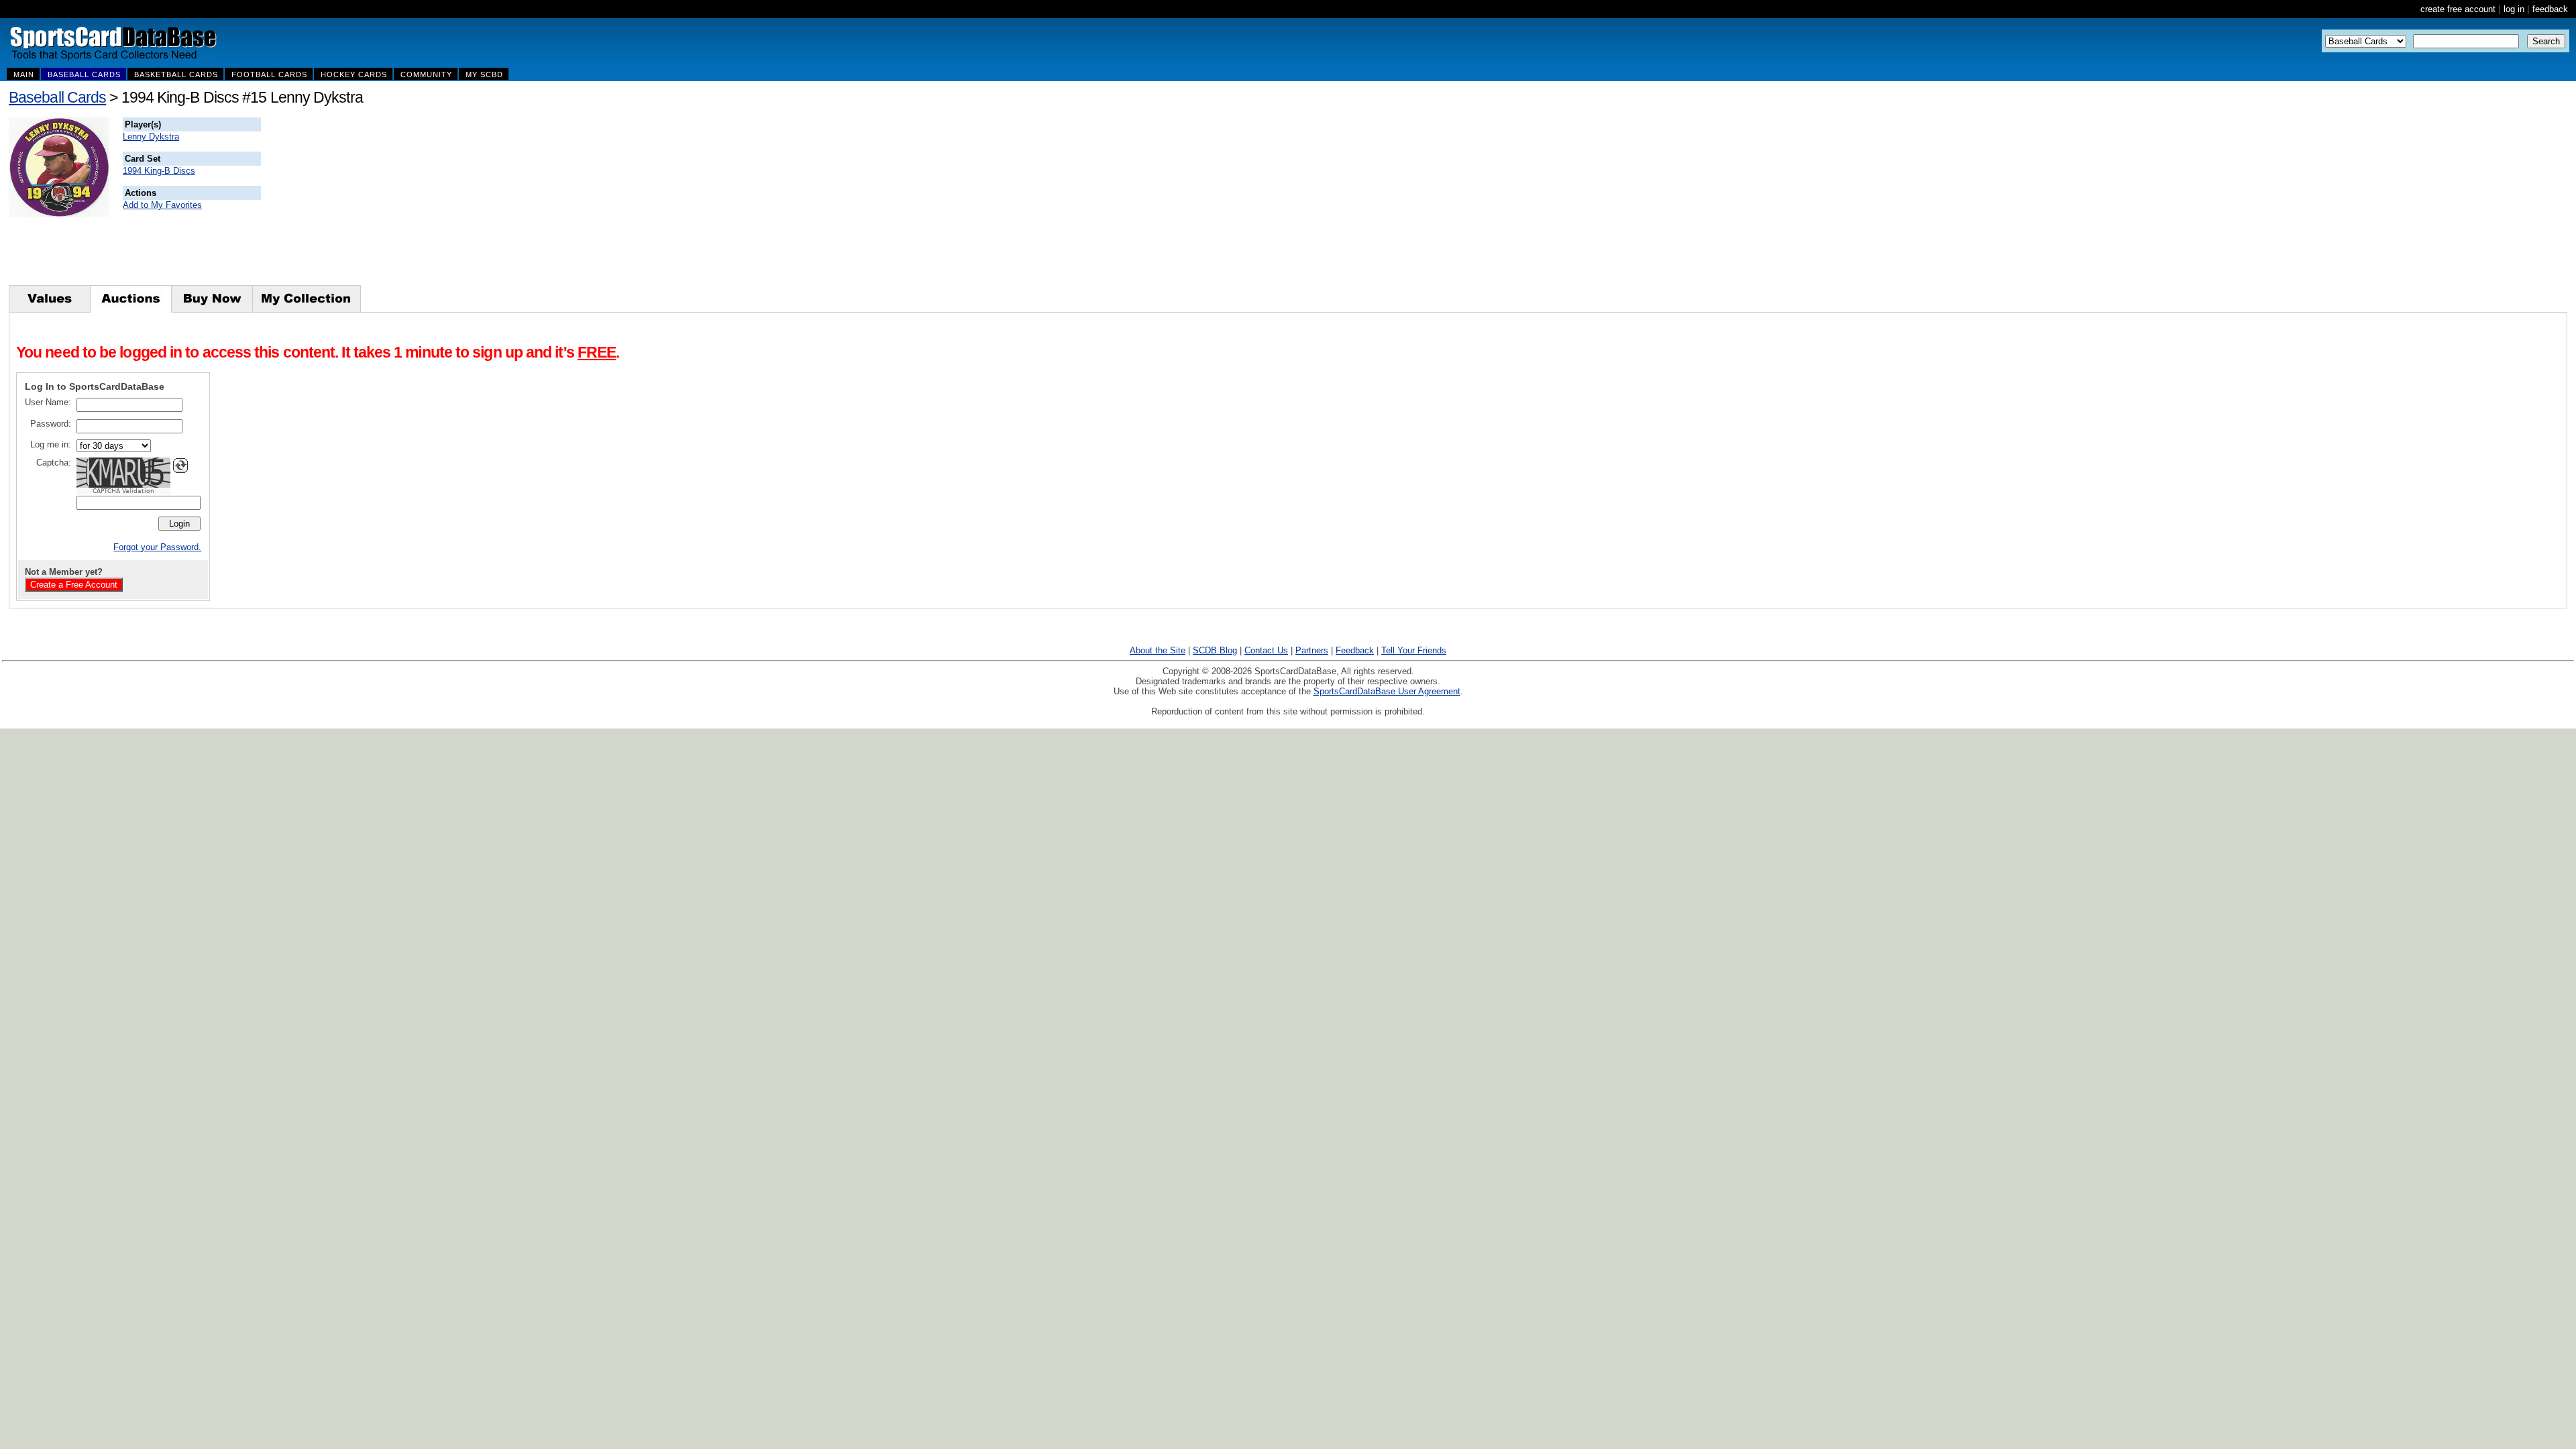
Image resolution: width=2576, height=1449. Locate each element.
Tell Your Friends (1414, 650)
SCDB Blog (1215, 650)
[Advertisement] (504, 201)
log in (2514, 9)
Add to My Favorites (162, 205)
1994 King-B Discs (159, 171)
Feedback (1355, 650)
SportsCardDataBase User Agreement (1387, 691)
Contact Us (1266, 650)
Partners (1312, 650)
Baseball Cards (57, 97)
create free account (2458, 9)
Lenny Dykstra (151, 137)
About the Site (1158, 650)
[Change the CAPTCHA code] (180, 466)
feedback (2550, 9)
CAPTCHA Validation (123, 491)
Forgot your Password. (157, 547)
